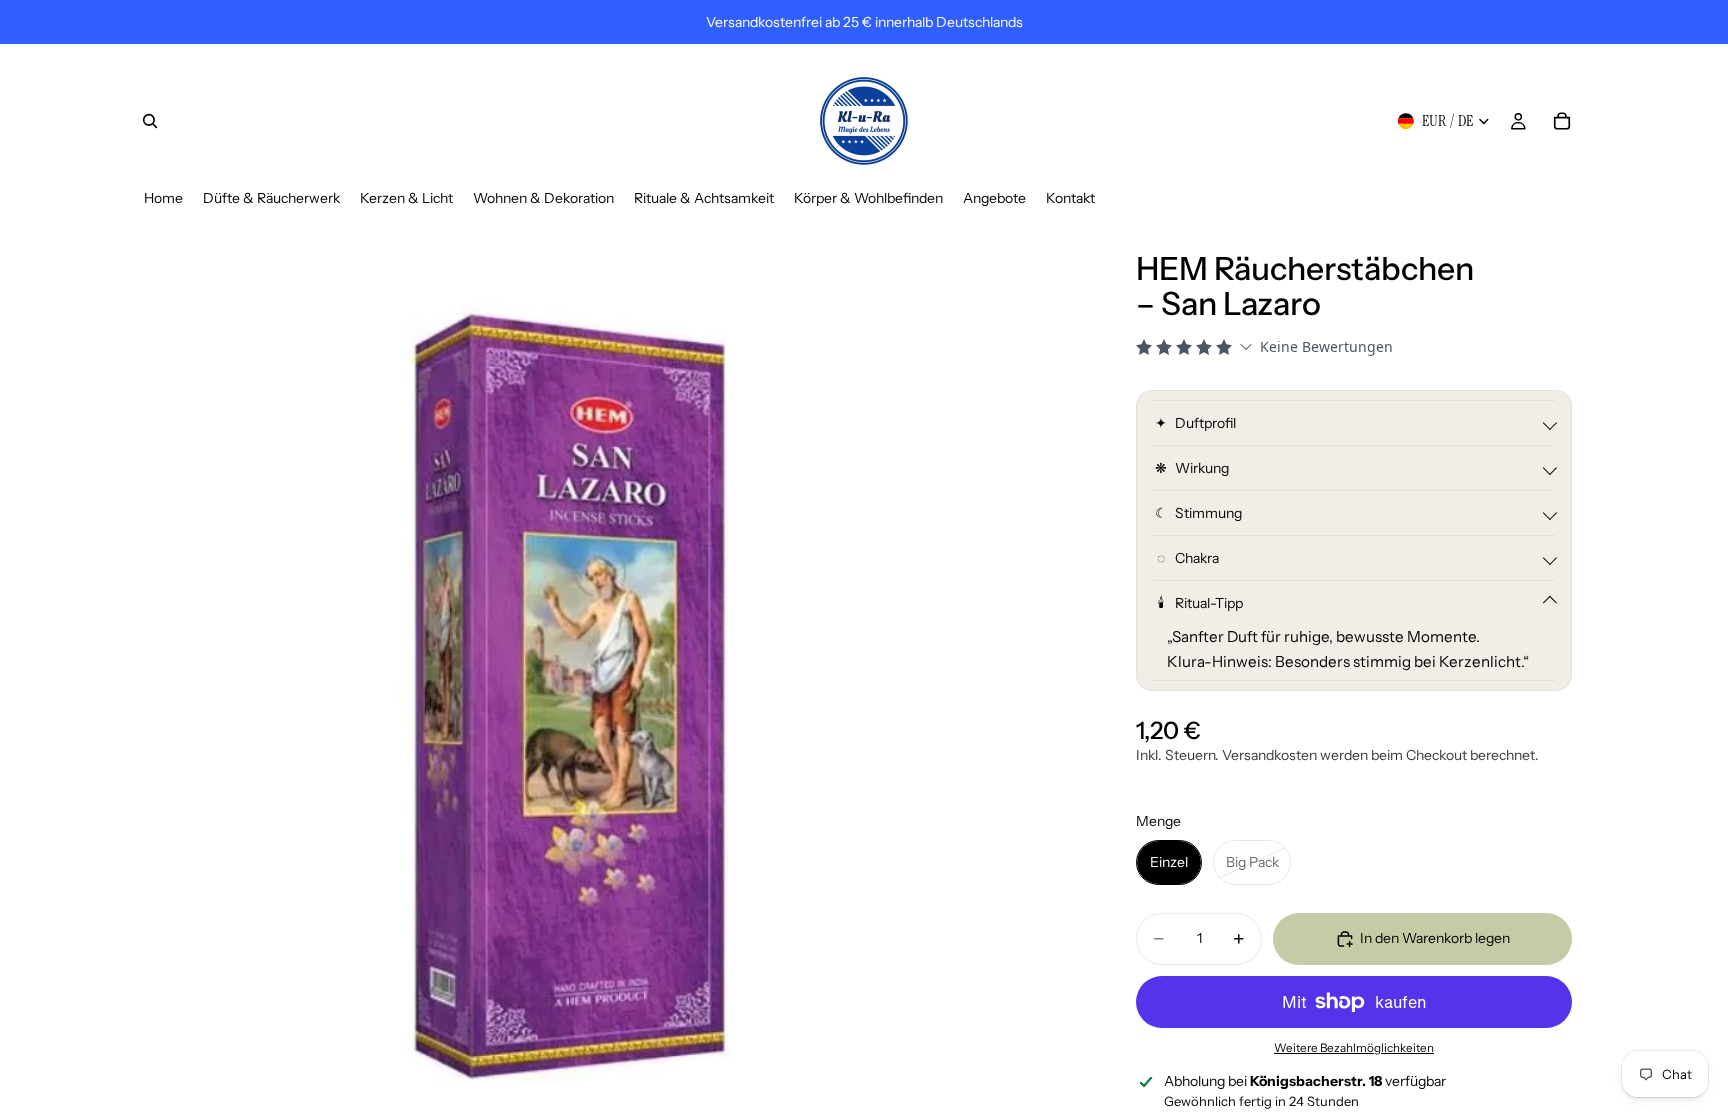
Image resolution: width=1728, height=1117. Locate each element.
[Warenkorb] (1562, 121)
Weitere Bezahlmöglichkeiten (1354, 1048)
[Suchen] (150, 121)
